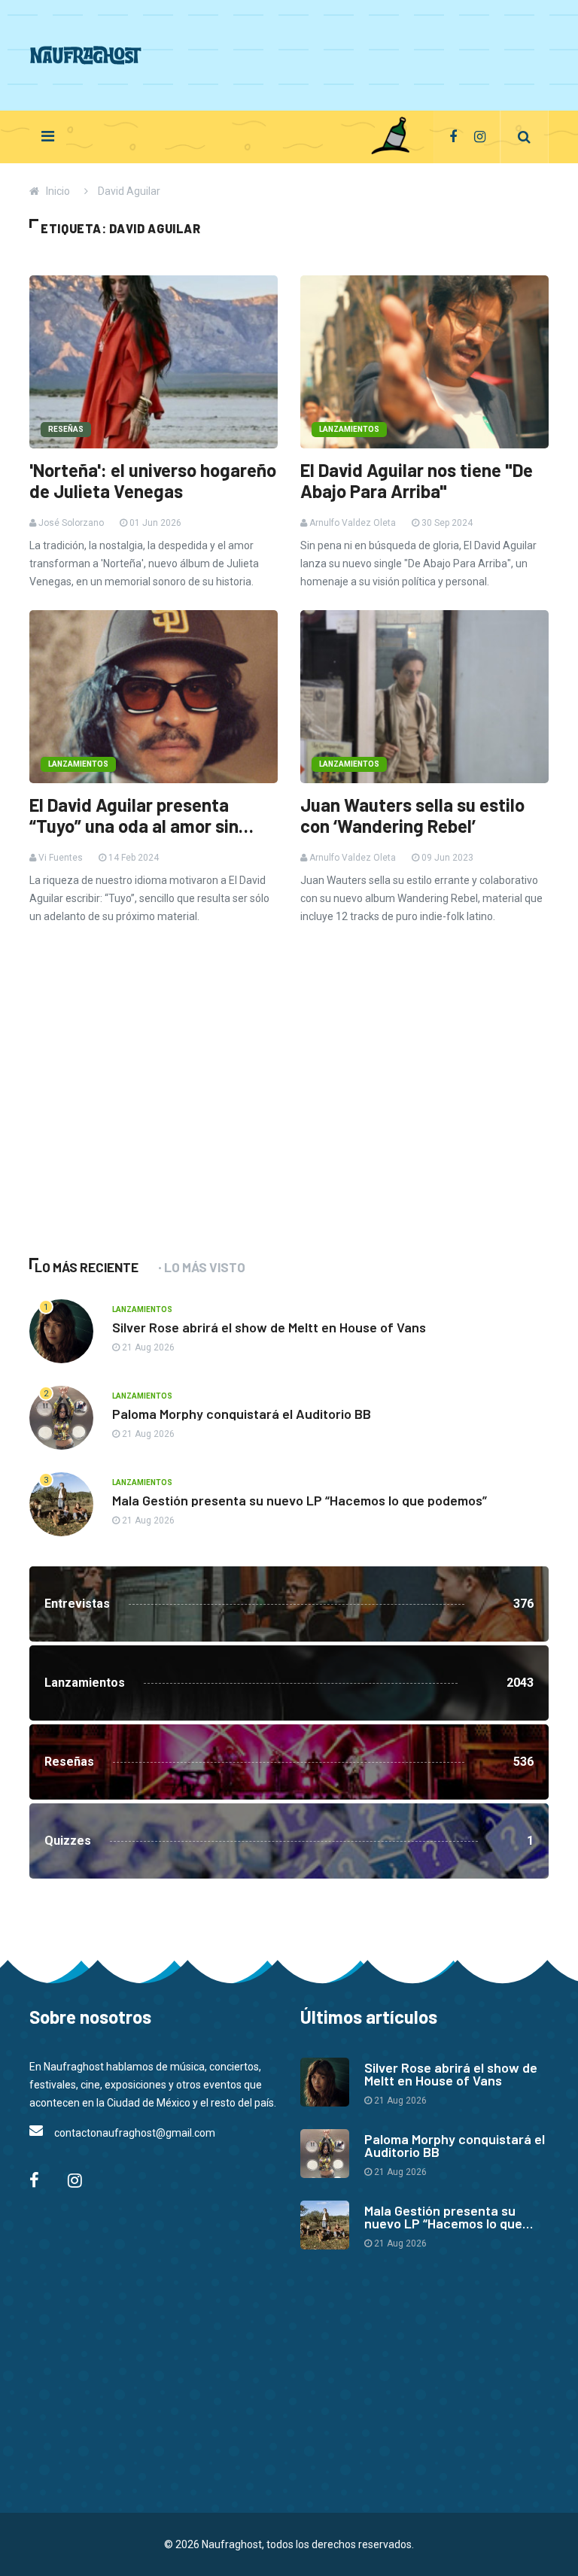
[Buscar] (524, 137)
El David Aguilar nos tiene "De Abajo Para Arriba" (417, 481)
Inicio (58, 191)
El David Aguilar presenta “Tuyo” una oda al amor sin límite (134, 816)
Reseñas (66, 429)
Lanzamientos (349, 429)
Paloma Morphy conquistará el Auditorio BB (242, 1414)
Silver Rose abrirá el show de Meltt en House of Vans (269, 1327)
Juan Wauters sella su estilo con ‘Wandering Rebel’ (412, 816)
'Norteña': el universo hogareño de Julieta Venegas (153, 481)
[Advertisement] (275, 53)
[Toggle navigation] (48, 136)
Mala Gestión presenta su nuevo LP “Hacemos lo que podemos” (300, 1500)
